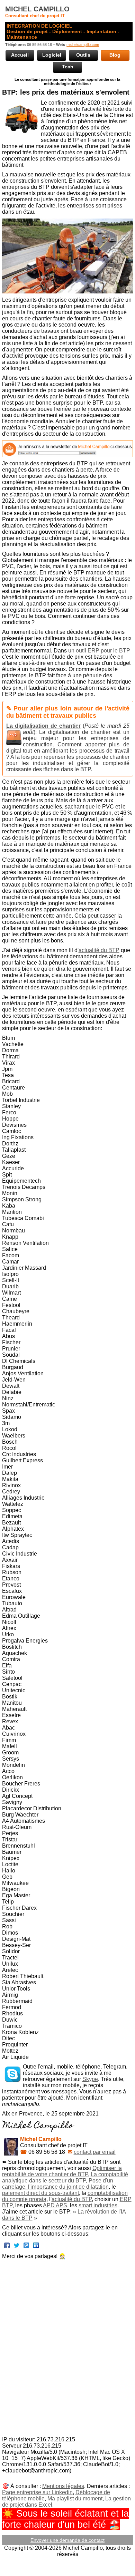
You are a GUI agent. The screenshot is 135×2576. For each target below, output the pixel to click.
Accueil (20, 55)
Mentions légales (63, 2486)
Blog (115, 55)
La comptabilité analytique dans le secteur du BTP (65, 2177)
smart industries (98, 2205)
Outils (83, 55)
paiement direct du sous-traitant (40, 2193)
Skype (90, 2079)
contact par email (95, 2152)
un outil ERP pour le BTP (99, 651)
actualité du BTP (99, 950)
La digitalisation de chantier (43, 726)
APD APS (55, 2205)
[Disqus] (68, 2349)
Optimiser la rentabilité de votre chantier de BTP (62, 2171)
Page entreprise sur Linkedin (37, 2492)
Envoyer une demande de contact (67, 2540)
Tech (68, 67)
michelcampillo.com (83, 45)
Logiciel (52, 55)
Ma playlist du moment (75, 2498)
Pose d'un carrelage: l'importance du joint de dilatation (58, 2184)
